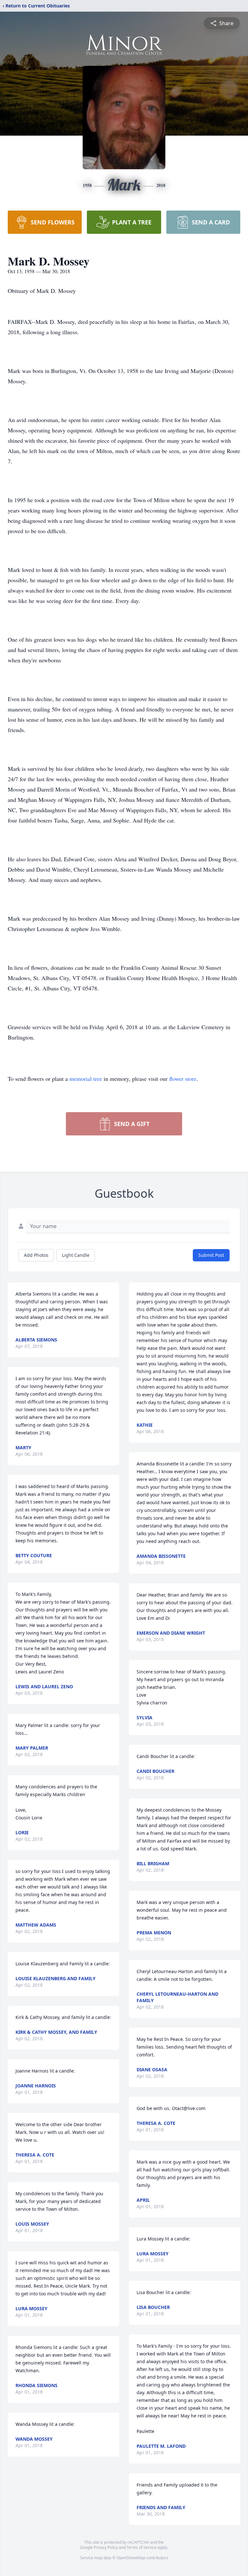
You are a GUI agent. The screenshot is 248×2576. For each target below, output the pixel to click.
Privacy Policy (106, 2547)
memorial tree (86, 1079)
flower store (183, 1079)
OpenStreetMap (131, 2558)
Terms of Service (142, 2547)
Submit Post (211, 1255)
